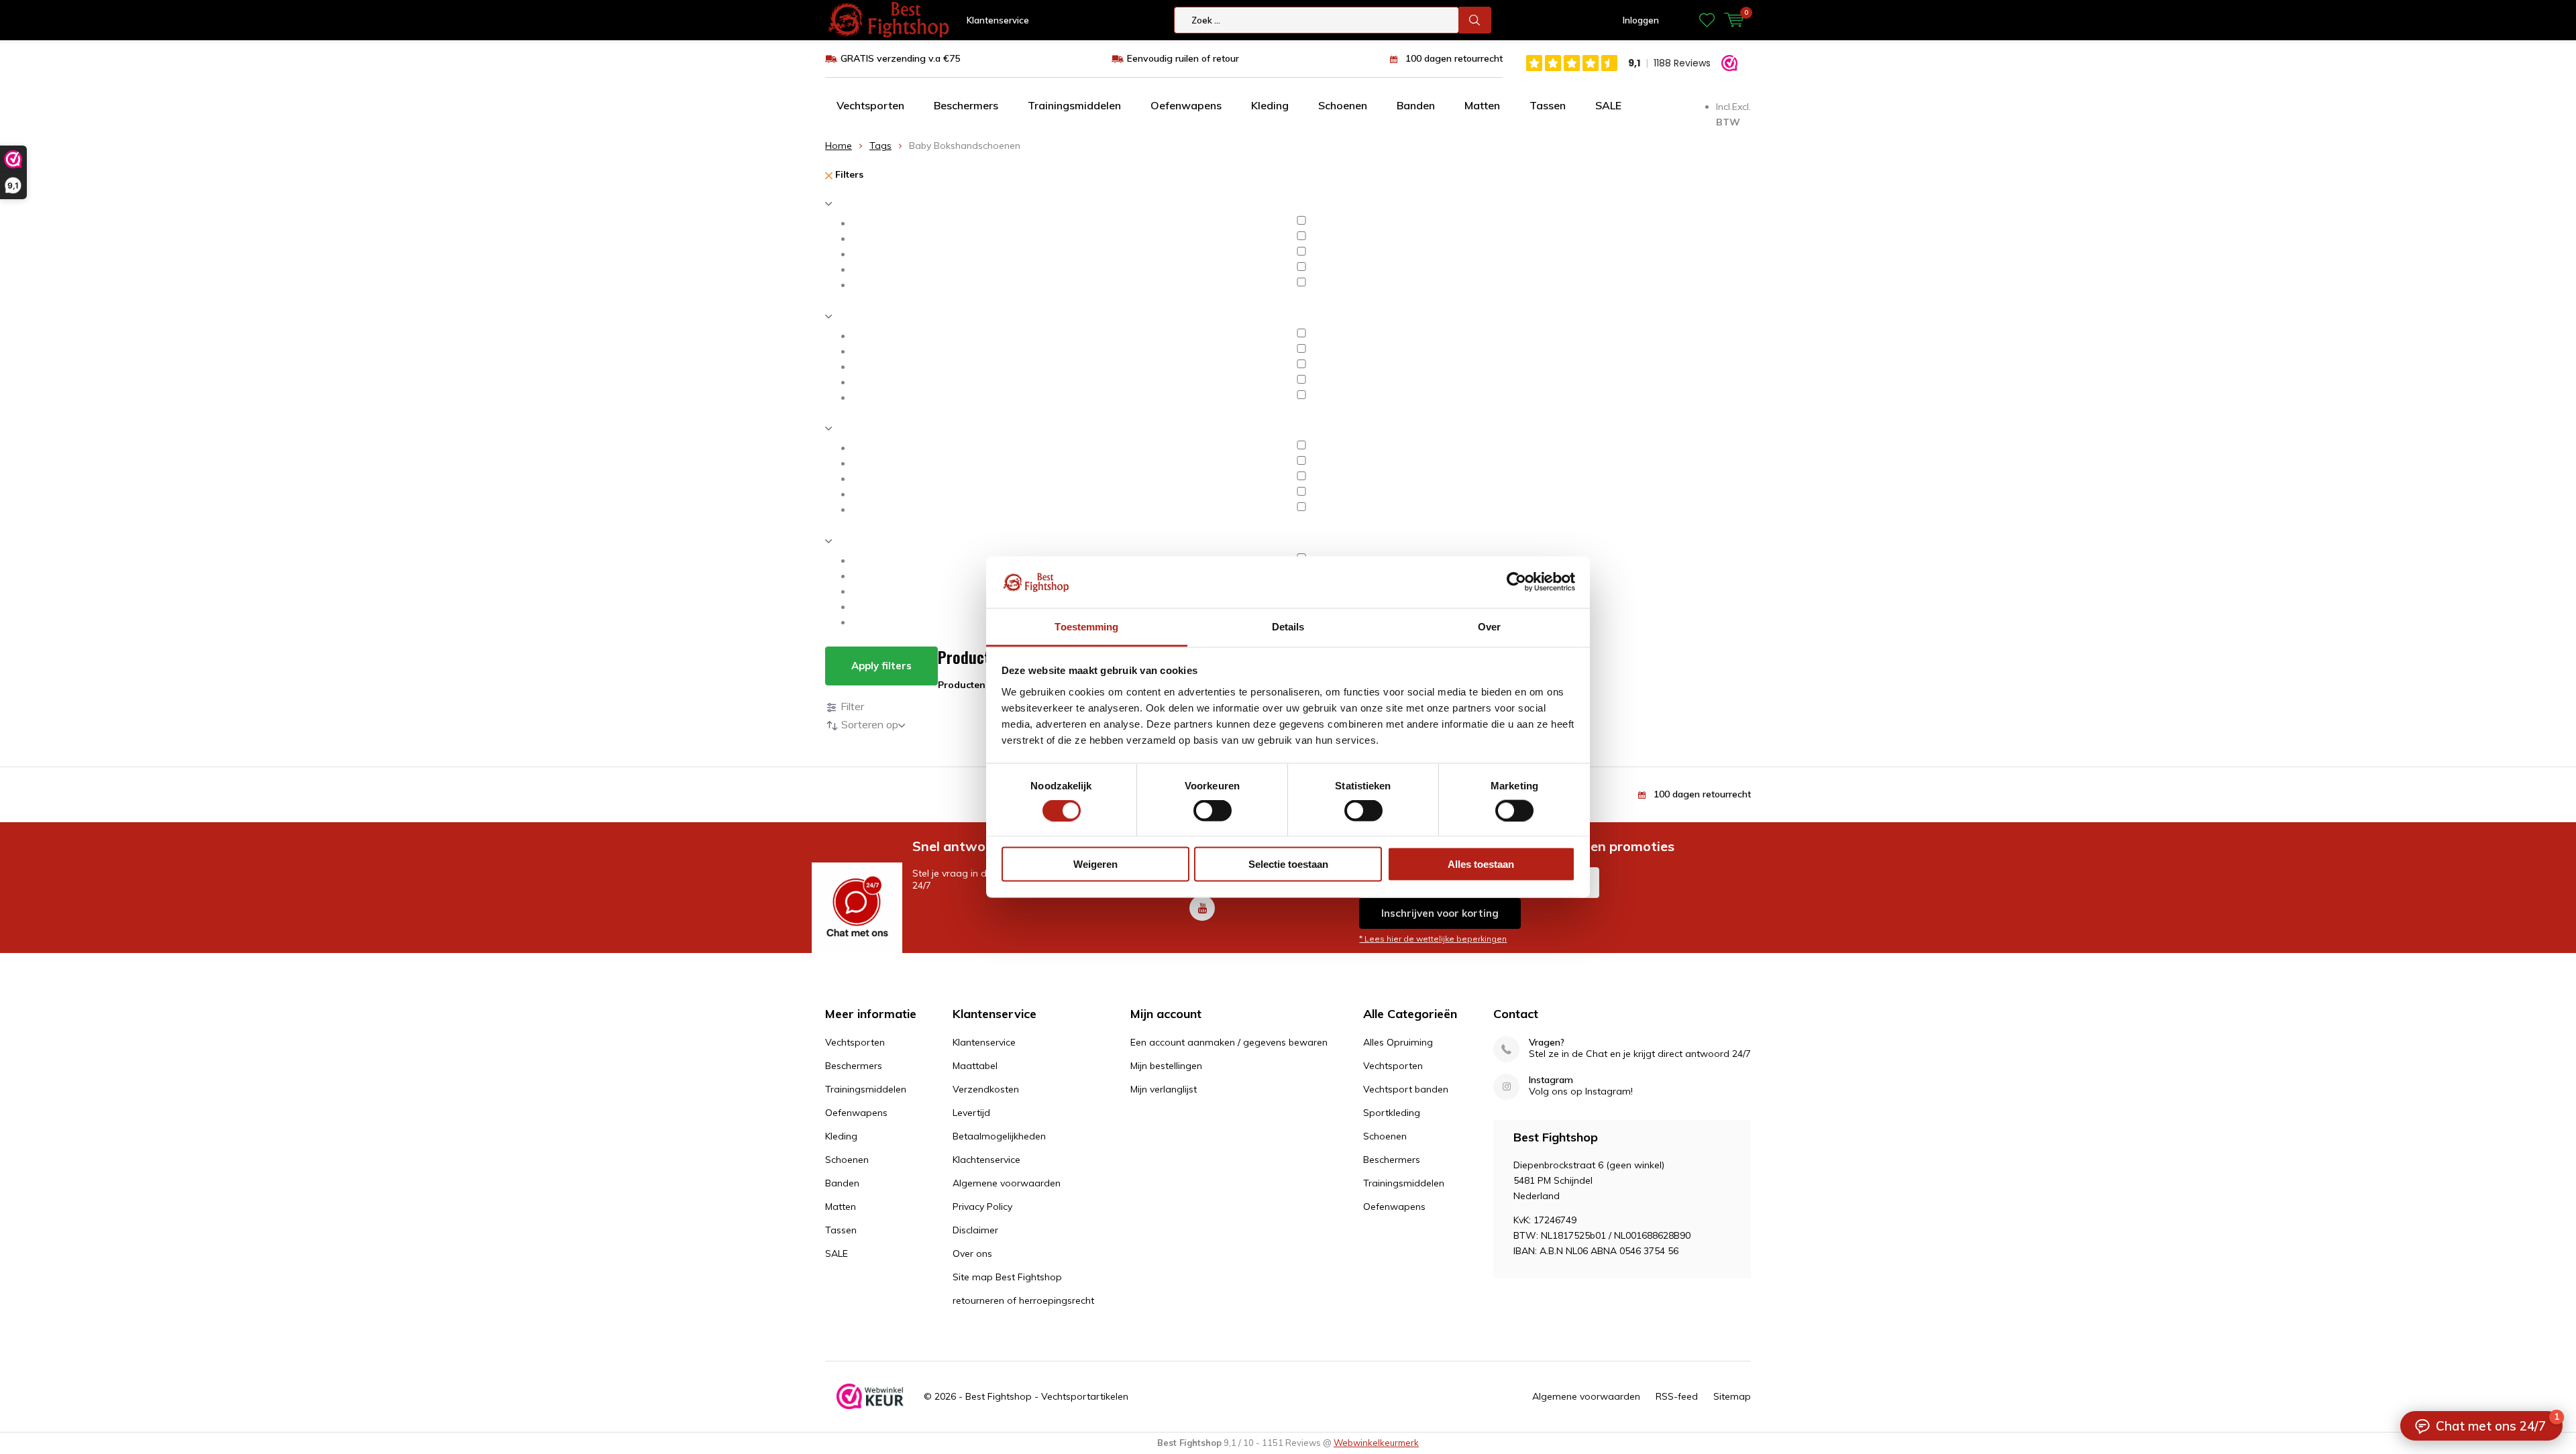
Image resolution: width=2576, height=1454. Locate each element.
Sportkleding (1392, 1113)
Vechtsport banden (1406, 1089)
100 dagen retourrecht (1454, 58)
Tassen (1548, 105)
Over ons (972, 1253)
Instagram (1551, 1080)
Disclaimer (975, 1230)
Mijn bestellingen (1166, 1066)
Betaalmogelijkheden (999, 1136)
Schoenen (1343, 105)
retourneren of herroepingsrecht (1023, 1300)
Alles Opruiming (1398, 1042)
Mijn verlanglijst (1164, 1089)
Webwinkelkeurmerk (1376, 1443)
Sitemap (1732, 1396)
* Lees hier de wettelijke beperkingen (1433, 939)
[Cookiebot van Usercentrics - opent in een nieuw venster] (1516, 582)
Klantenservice (998, 20)
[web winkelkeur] (870, 1396)
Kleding (1270, 105)
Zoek (1475, 20)
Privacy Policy (982, 1207)
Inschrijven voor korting (1440, 913)
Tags (880, 146)
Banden (1416, 105)
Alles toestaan (1481, 864)
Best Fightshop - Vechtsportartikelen (1047, 1396)
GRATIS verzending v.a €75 (900, 58)
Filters (848, 174)
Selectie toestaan (1288, 864)
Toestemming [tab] (1086, 626)
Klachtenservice (986, 1160)
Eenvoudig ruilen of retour (1183, 58)
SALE (1608, 105)
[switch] (1213, 810)
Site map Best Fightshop (1007, 1277)
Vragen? (1547, 1043)
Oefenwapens (1186, 105)
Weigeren (1095, 864)
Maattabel (975, 1066)
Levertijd (971, 1113)
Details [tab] (1288, 626)
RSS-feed (1677, 1396)
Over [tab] (1489, 626)
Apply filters (881, 666)
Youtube (1202, 908)
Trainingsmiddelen (1074, 105)
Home (839, 146)
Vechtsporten (870, 105)
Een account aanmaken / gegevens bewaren (1229, 1042)
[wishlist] (1707, 20)
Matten (1482, 105)
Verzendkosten (986, 1089)
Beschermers (966, 105)
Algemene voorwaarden (1007, 1183)
